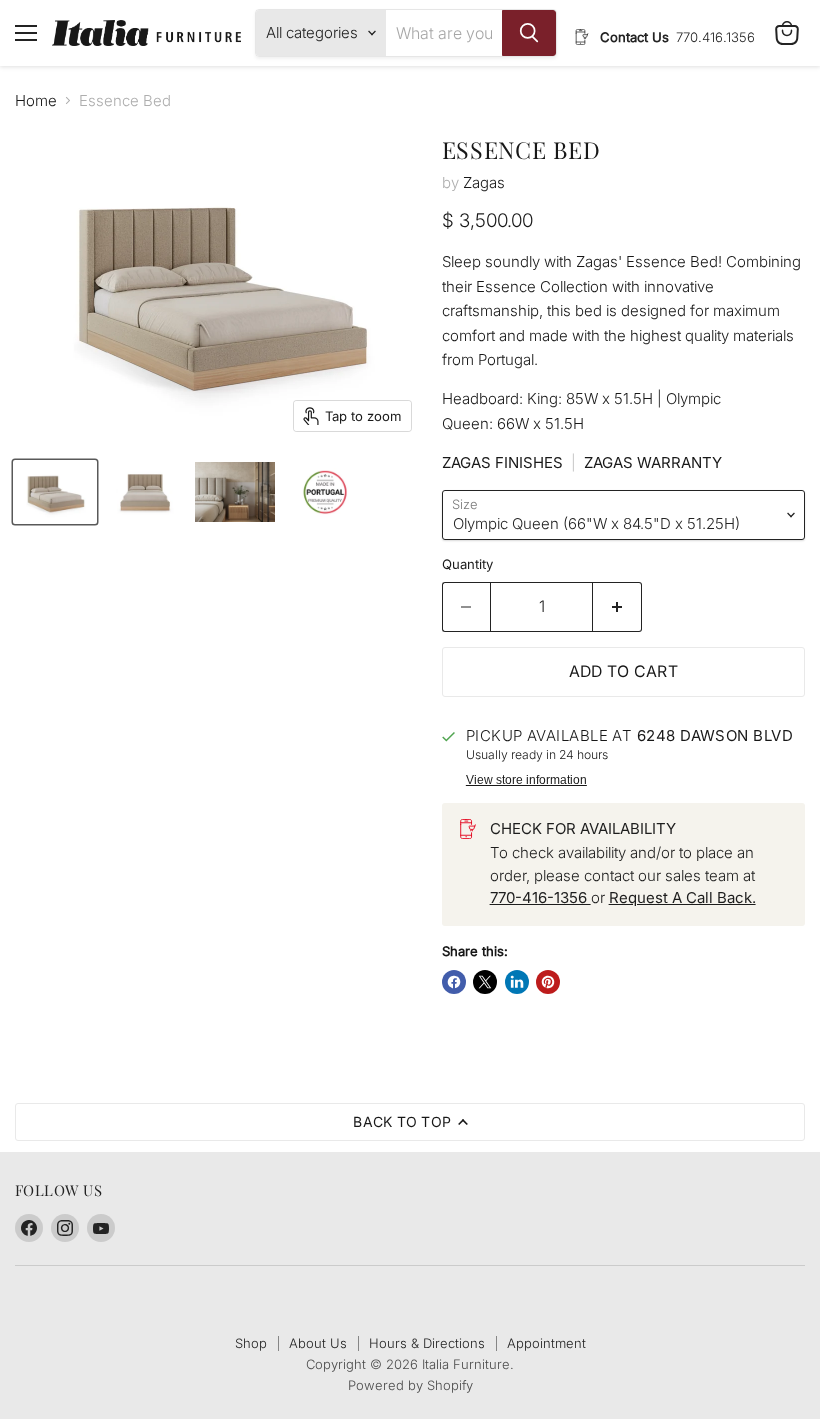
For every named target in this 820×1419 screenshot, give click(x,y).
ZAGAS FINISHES (502, 462)
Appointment (546, 1343)
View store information (526, 780)
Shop (251, 1343)
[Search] (529, 33)
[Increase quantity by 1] (617, 607)
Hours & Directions (427, 1343)
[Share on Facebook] (454, 982)
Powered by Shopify (410, 1385)
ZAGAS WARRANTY (653, 462)
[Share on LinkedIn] (517, 982)
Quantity (467, 564)
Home (36, 100)
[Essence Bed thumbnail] (55, 492)
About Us (318, 1343)
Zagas (484, 182)
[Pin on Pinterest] (548, 982)
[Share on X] (485, 982)
